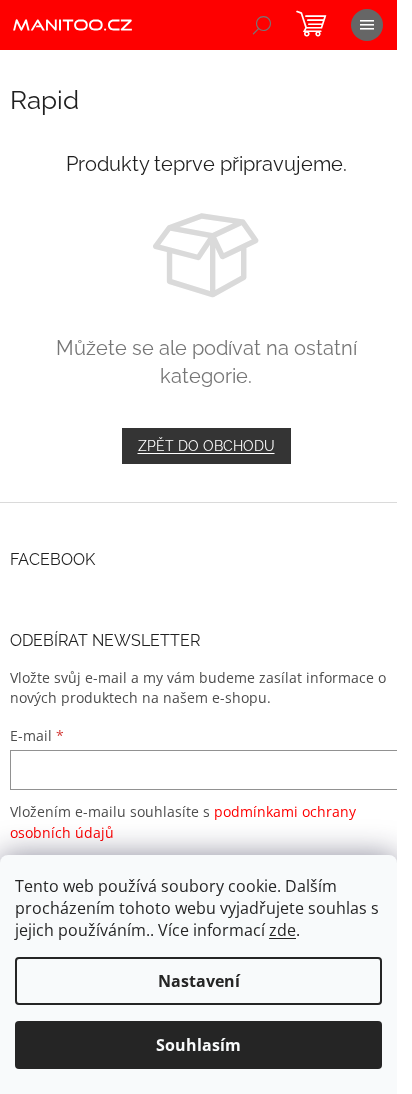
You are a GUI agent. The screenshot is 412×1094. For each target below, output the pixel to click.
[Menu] (367, 25)
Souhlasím (198, 1045)
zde (282, 930)
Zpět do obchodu (206, 446)
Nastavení (199, 981)
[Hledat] (262, 25)
